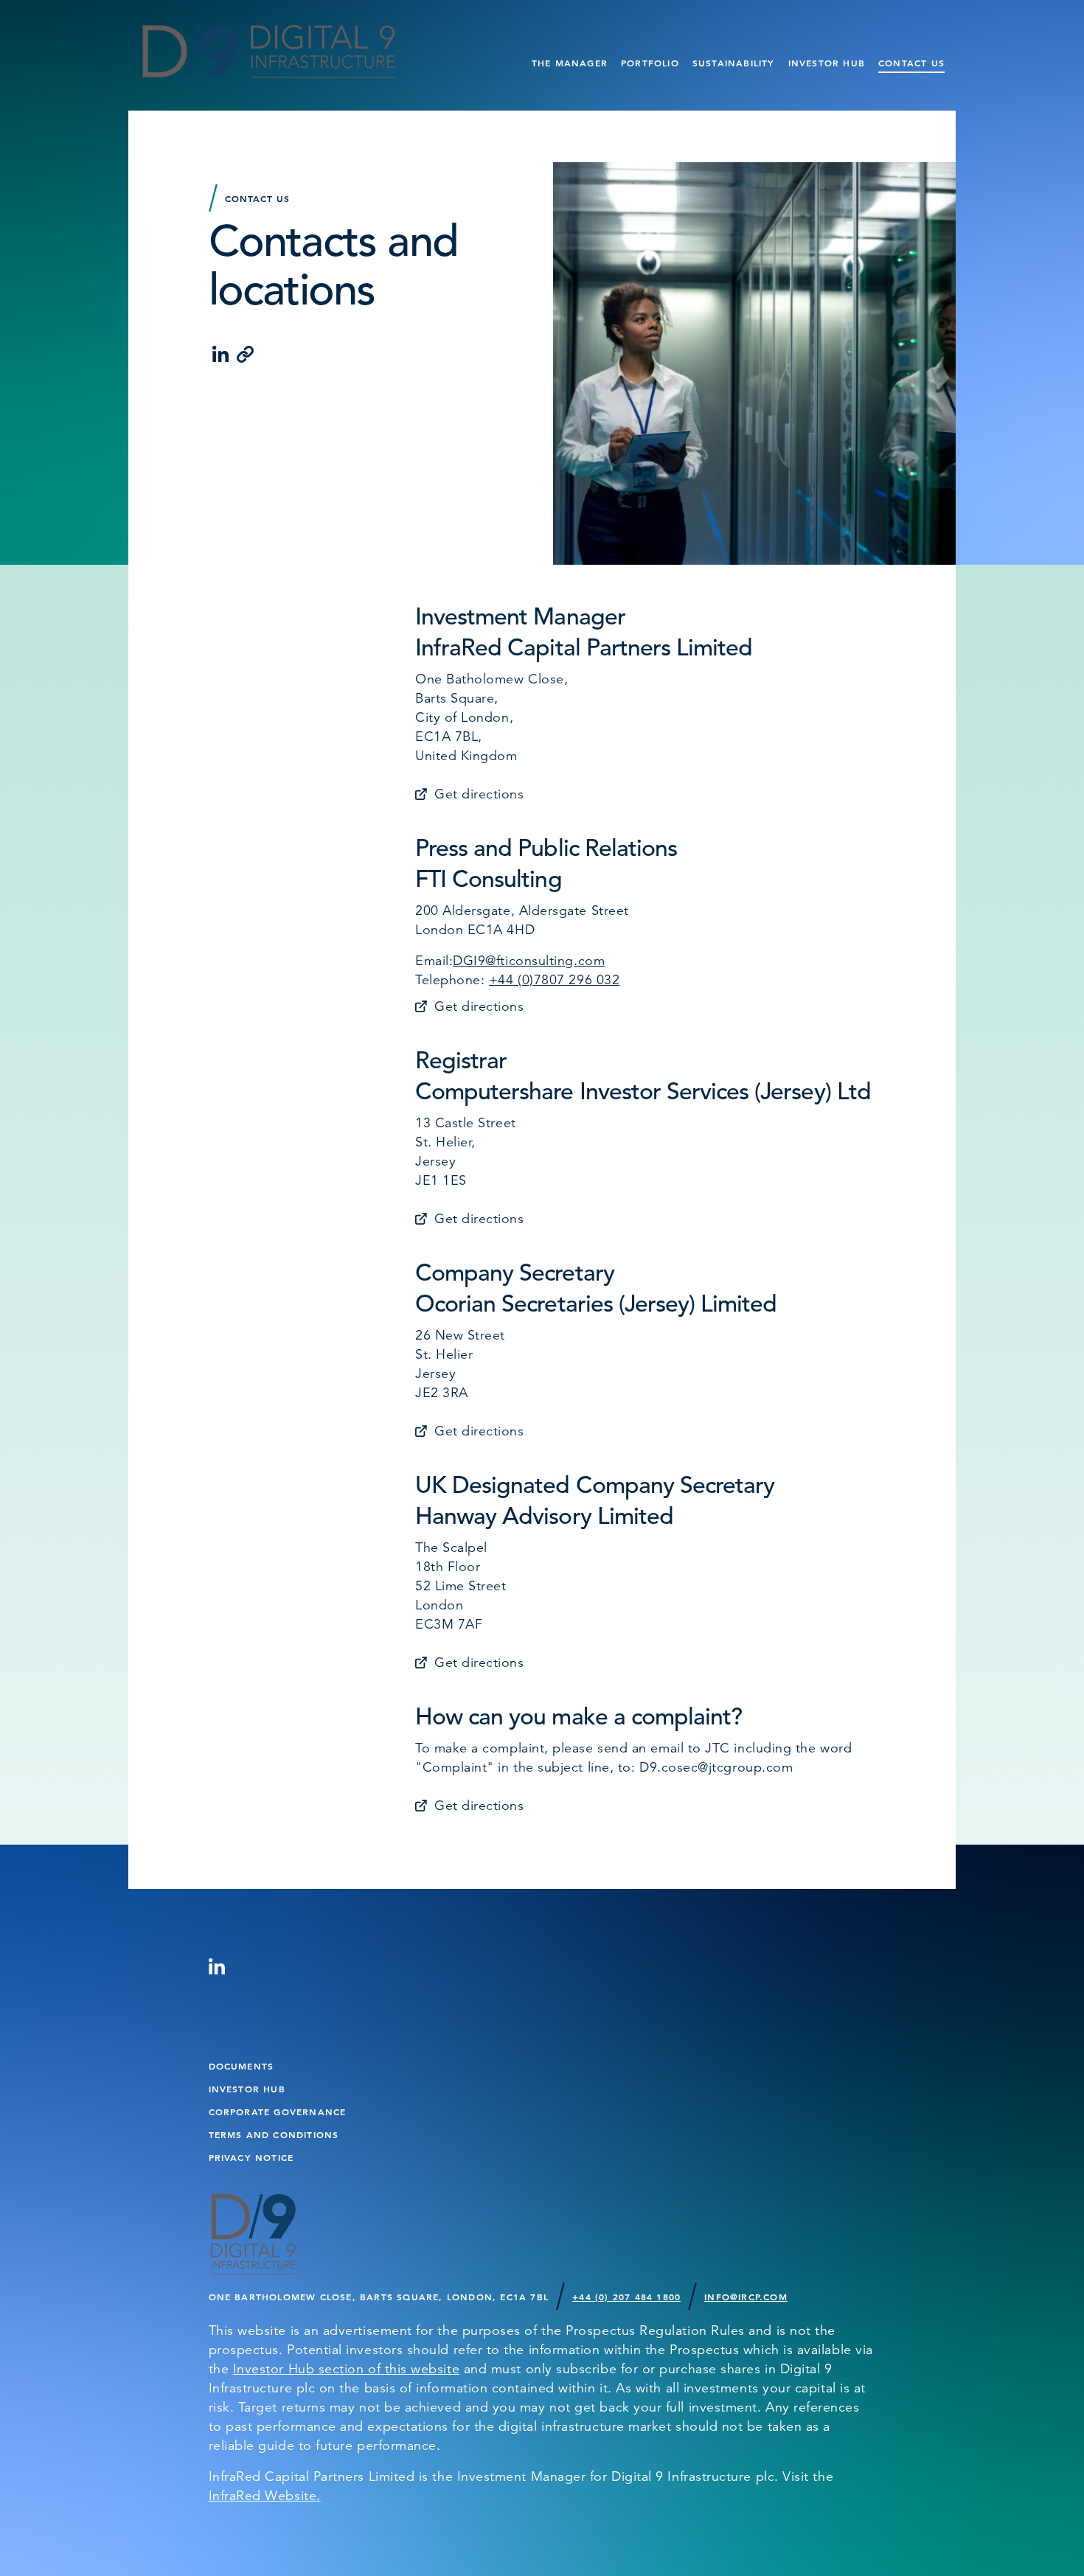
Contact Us (911, 63)
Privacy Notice (251, 2157)
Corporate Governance (278, 2112)
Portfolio (650, 63)
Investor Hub (827, 63)
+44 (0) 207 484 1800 (626, 2297)
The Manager (570, 63)
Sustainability (734, 63)
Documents (242, 2066)
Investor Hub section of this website (346, 2369)
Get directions (479, 794)
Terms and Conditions (274, 2134)
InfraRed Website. (265, 2496)
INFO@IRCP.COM (746, 2297)
